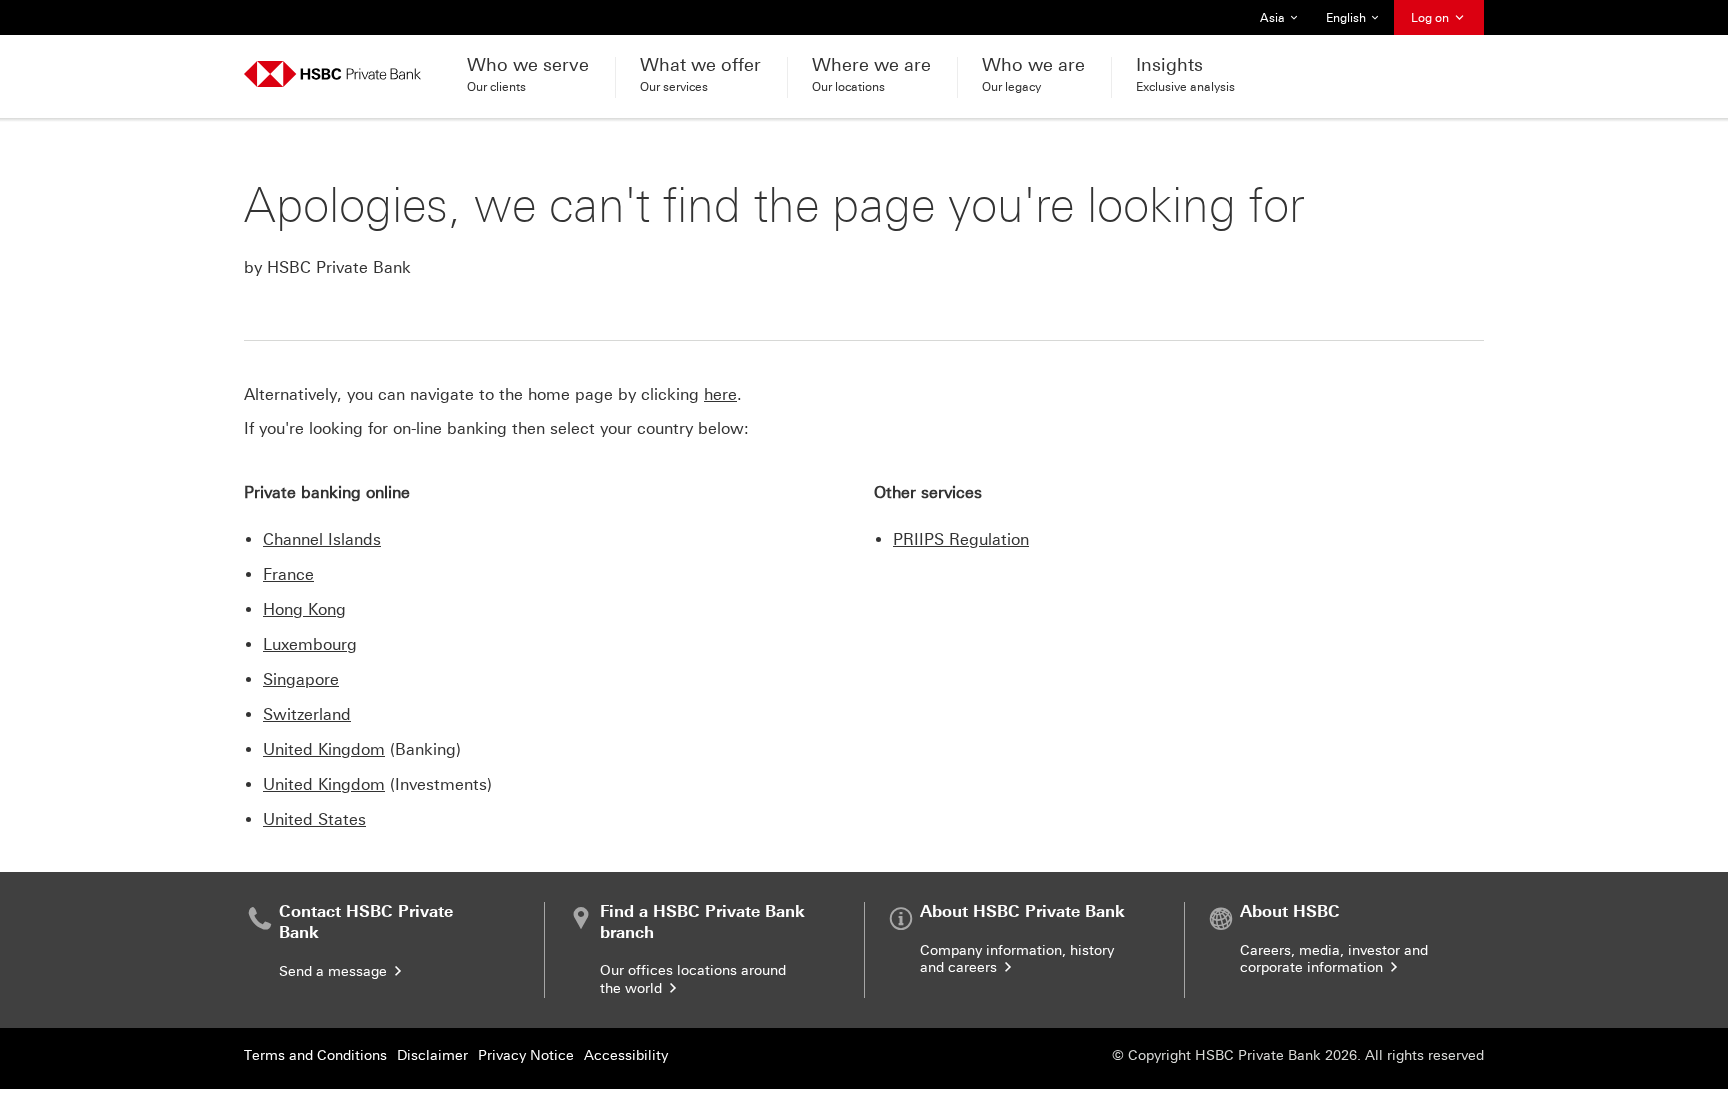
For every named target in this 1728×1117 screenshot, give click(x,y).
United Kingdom (324, 749)
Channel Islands (322, 539)
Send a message (335, 971)
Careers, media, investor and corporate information (1334, 959)
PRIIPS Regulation (961, 539)
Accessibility (626, 1055)
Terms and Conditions (315, 1055)
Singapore (301, 679)
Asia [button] (1284, 23)
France (288, 574)
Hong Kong (304, 609)
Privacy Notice (526, 1055)
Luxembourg (310, 644)
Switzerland (307, 714)
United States (314, 819)
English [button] (1354, 23)
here (720, 394)
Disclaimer (432, 1055)
